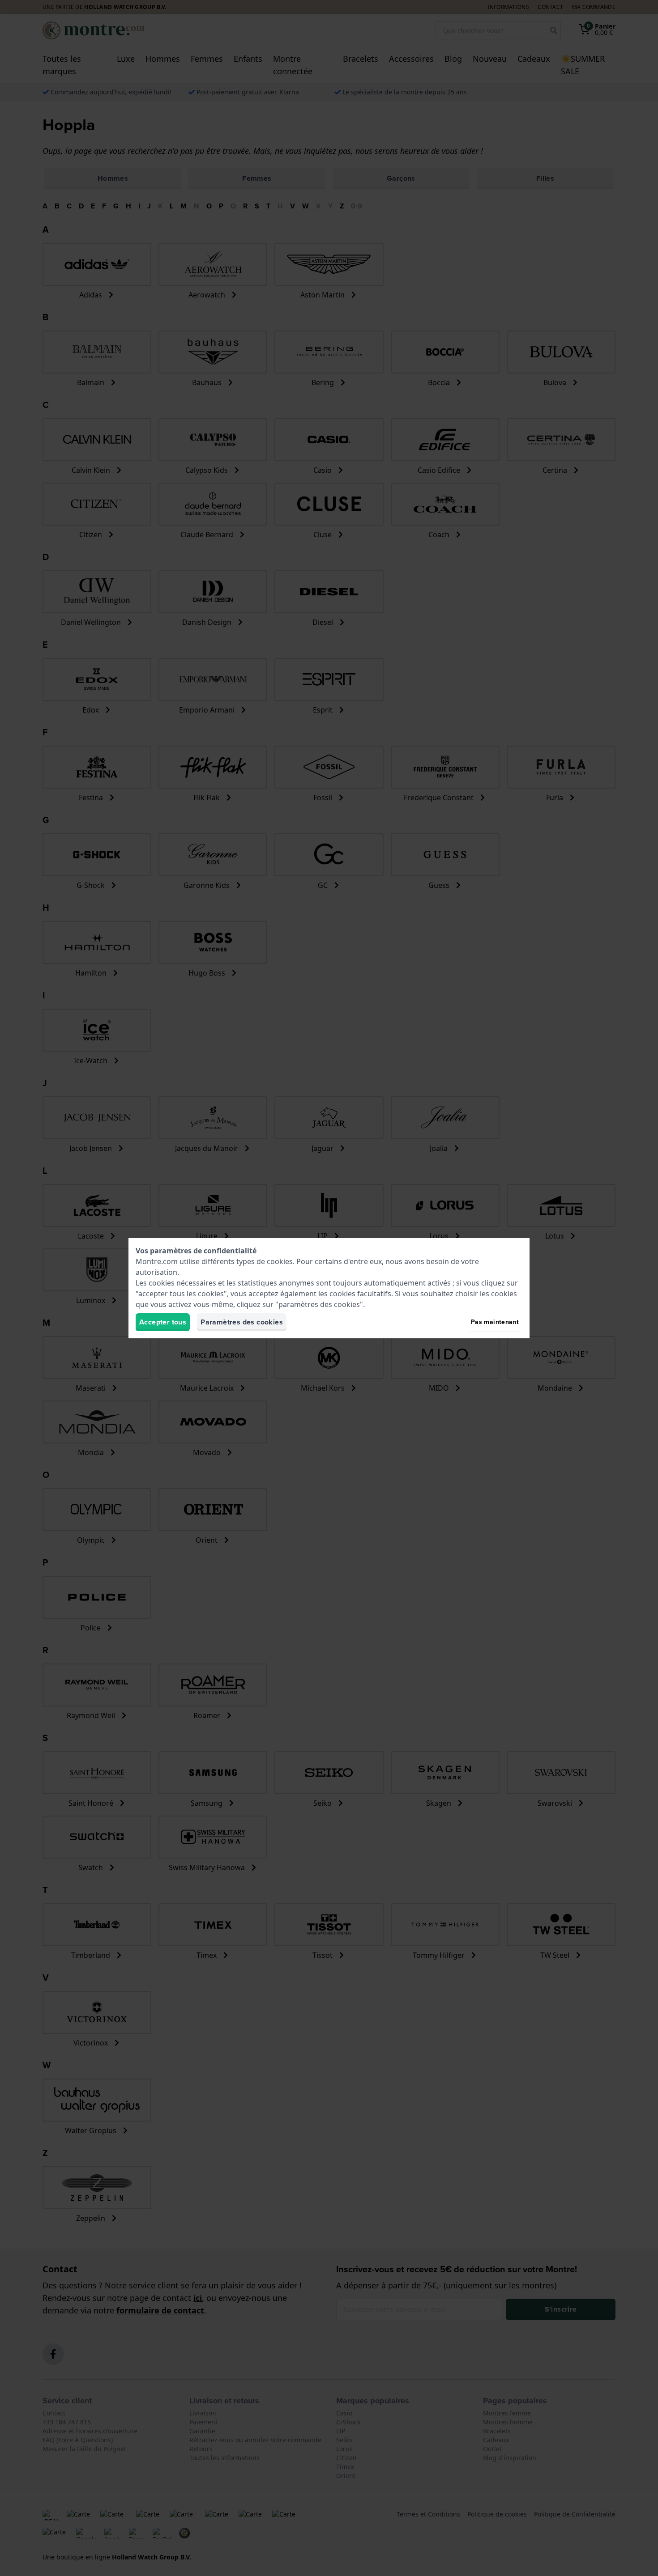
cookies (280, 1261)
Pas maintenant (495, 1322)
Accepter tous (163, 1322)
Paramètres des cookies (242, 1322)
